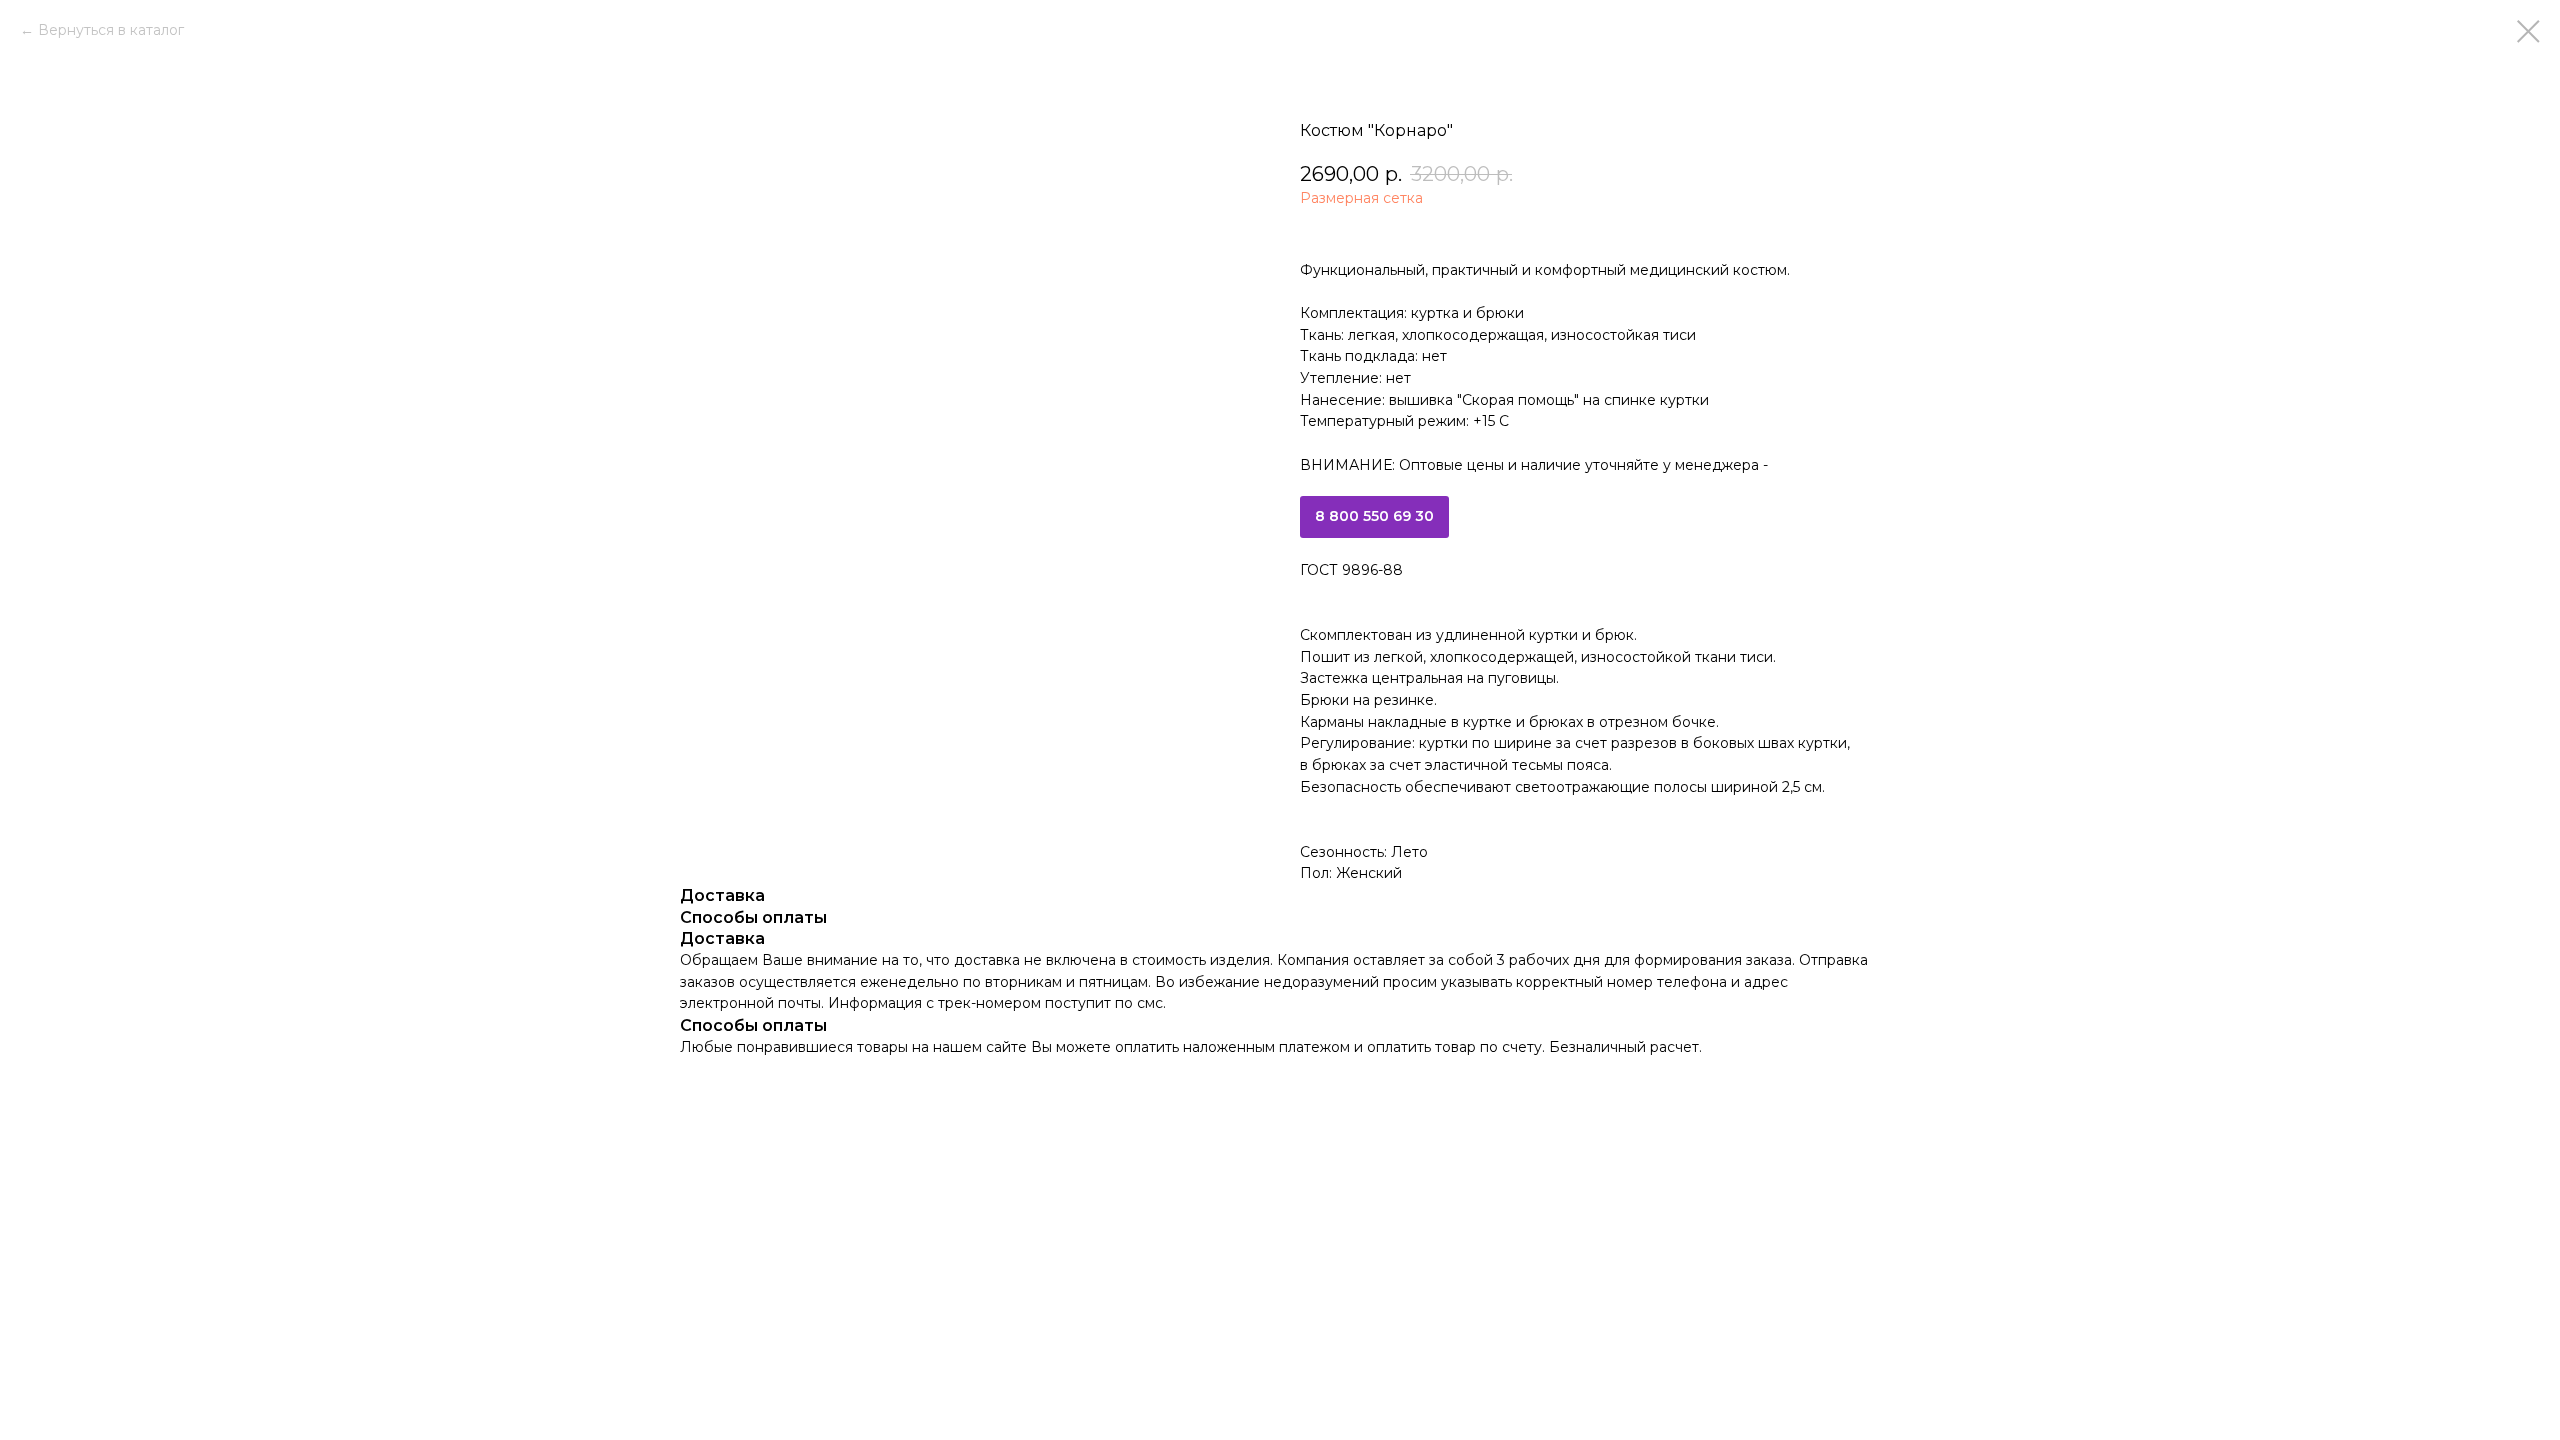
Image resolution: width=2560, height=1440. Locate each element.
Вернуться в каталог (111, 30)
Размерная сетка (1361, 198)
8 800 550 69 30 (1374, 516)
